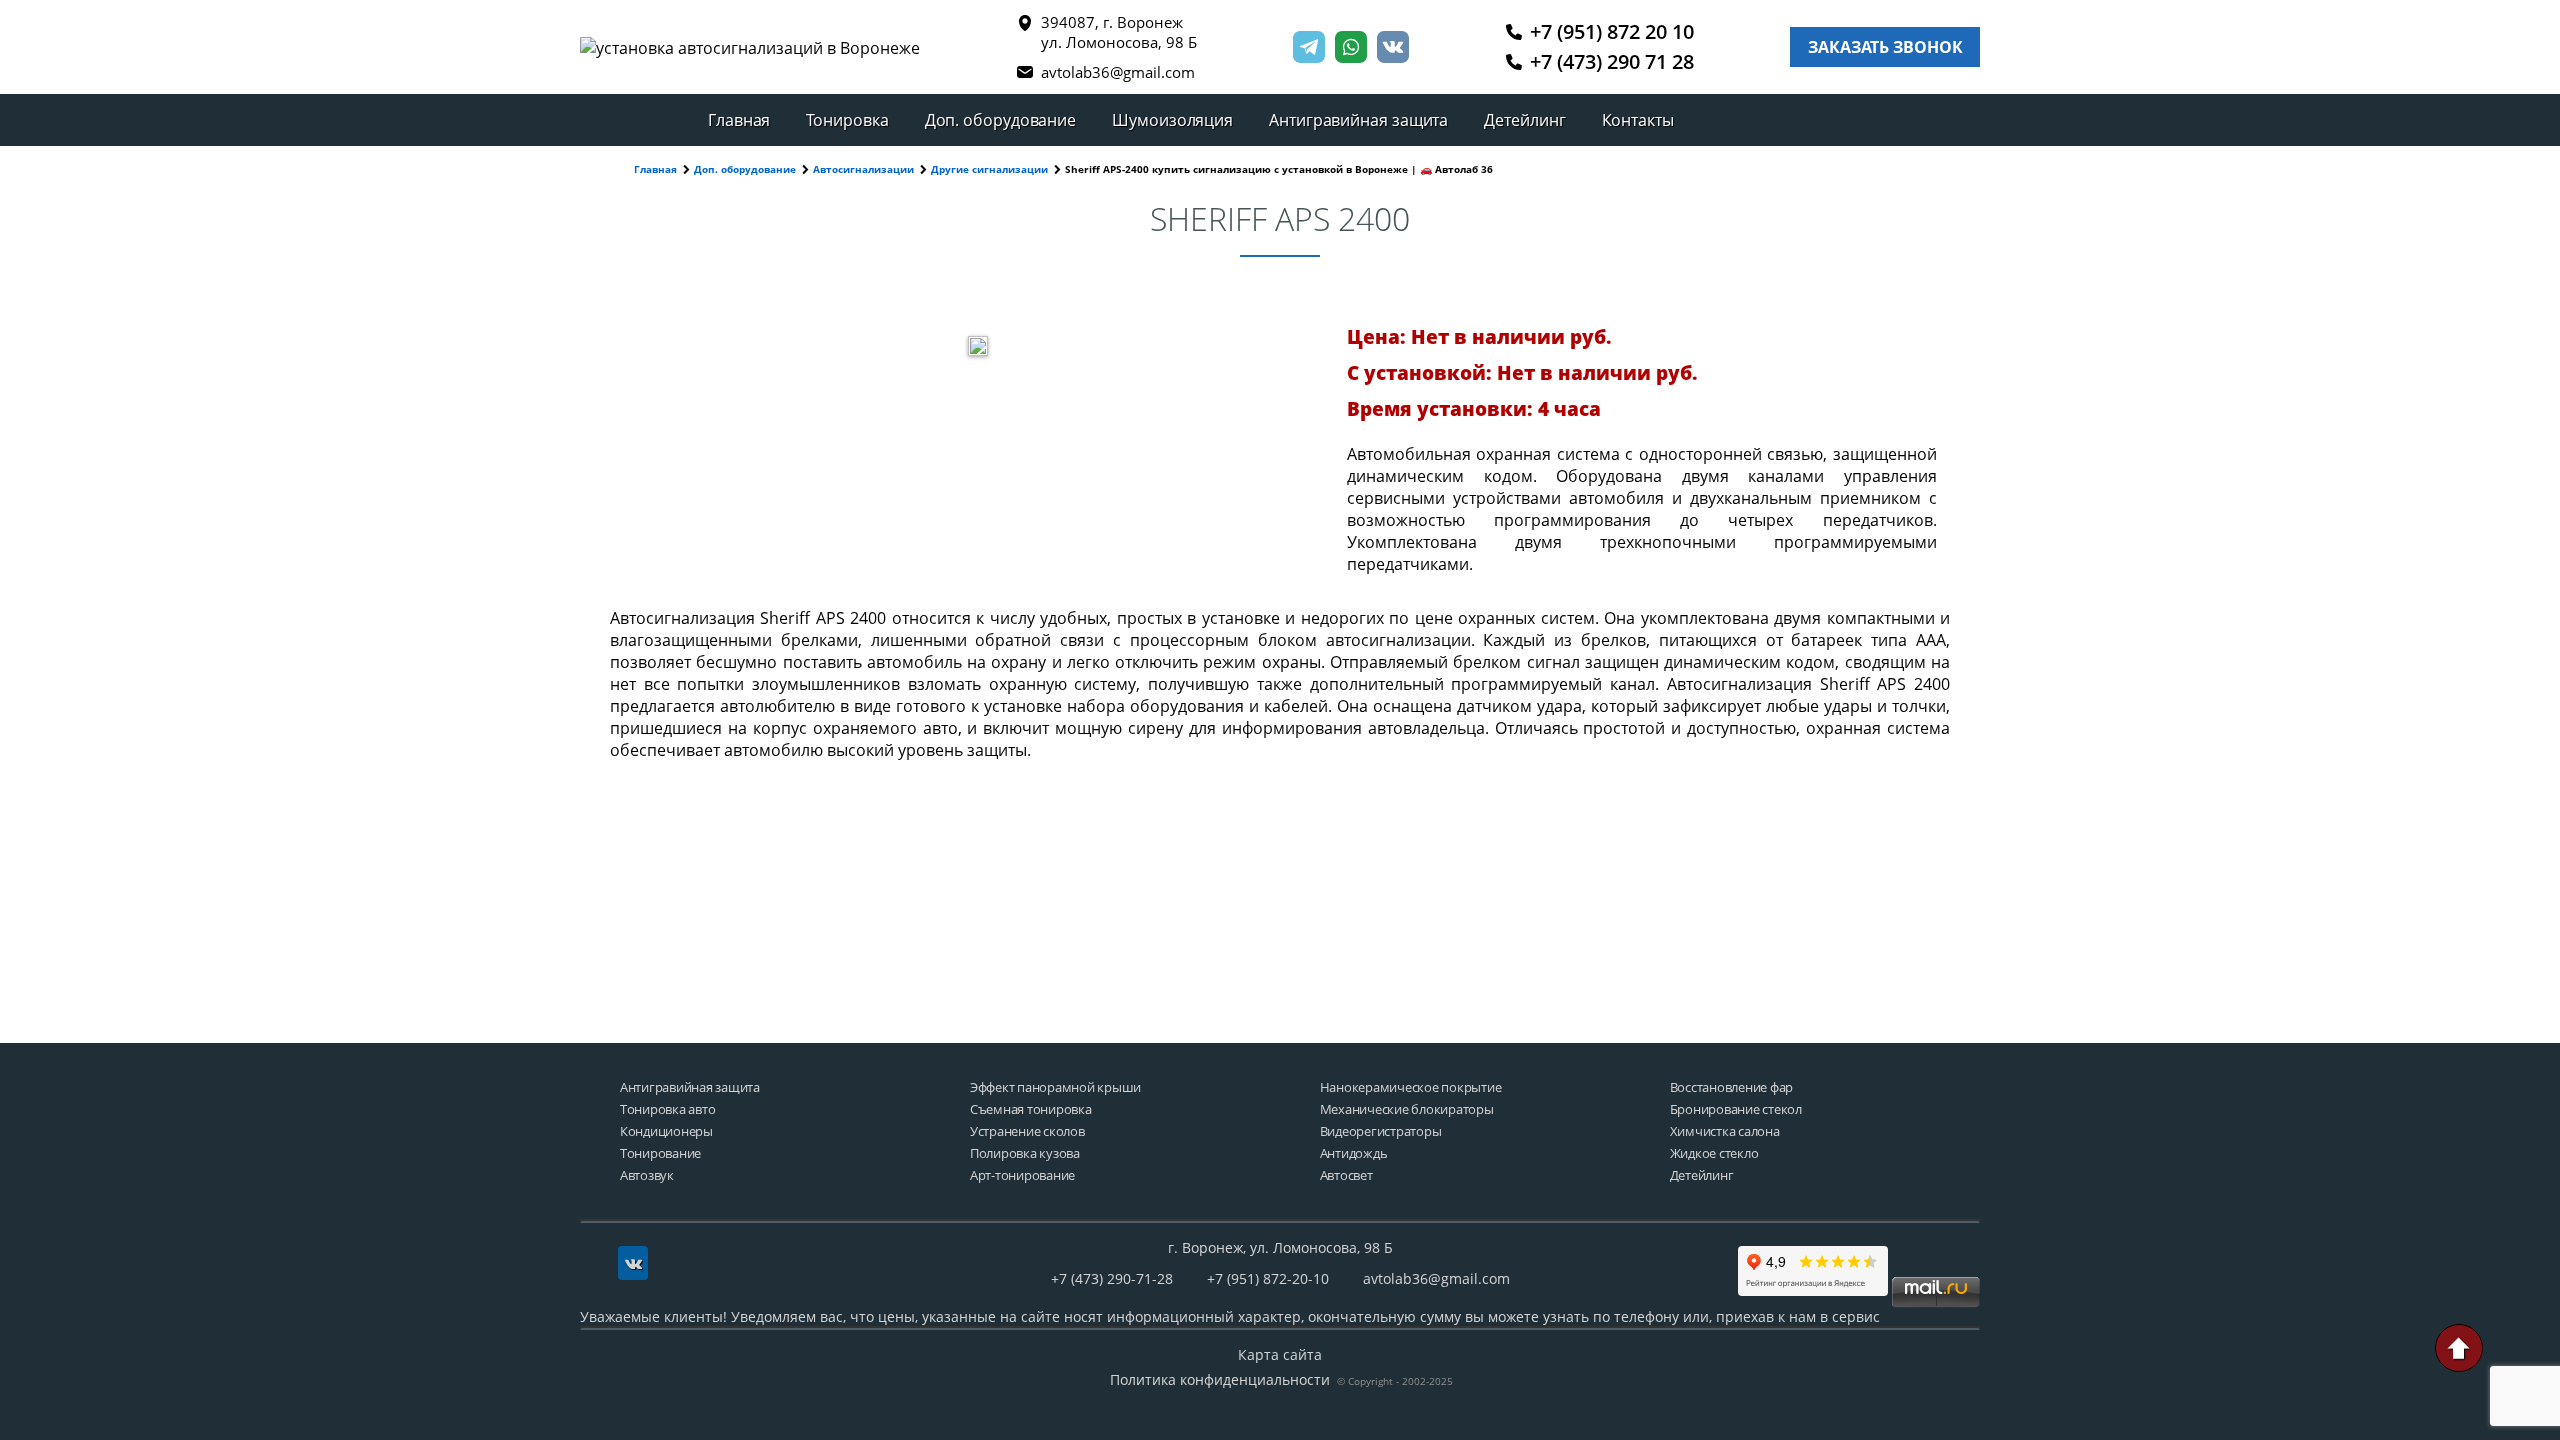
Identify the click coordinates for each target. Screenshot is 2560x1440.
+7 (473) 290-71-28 (1112, 1278)
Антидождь (1354, 1153)
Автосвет (1346, 1175)
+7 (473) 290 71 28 (1612, 62)
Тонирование (660, 1153)
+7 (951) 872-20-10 (1268, 1278)
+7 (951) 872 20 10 (1612, 32)
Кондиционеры (666, 1131)
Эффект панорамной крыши (1055, 1087)
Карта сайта (1280, 1354)
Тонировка (847, 120)
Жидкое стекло (1714, 1153)
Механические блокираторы (1407, 1109)
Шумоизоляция (1172, 120)
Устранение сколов (1027, 1131)
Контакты (1638, 120)
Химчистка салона (1725, 1131)
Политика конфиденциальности (1220, 1379)
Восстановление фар (1731, 1087)
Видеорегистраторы (1381, 1131)
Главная (739, 120)
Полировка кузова (1025, 1153)
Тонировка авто (667, 1109)
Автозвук (647, 1175)
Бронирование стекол (1736, 1109)
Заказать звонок (1885, 47)
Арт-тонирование (1022, 1175)
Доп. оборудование (1001, 120)
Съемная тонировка (1031, 1109)
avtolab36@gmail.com (1118, 72)
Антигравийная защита (1358, 120)
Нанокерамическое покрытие (1411, 1087)
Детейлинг (1524, 120)
